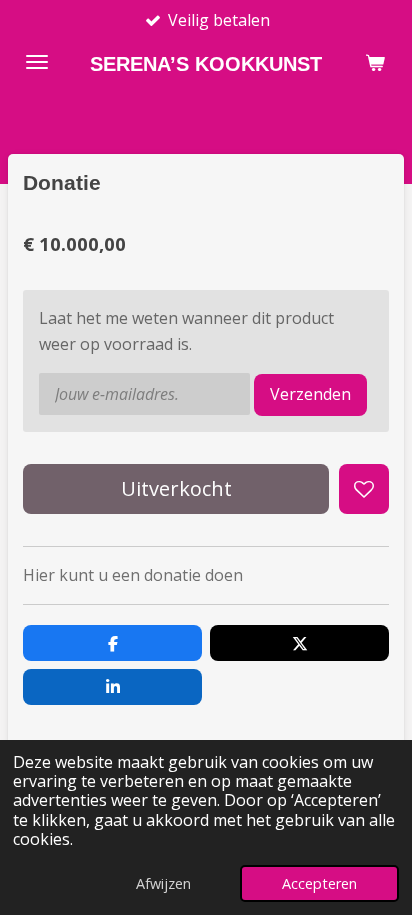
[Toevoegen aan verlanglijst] (364, 489)
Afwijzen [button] (163, 883)
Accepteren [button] (319, 883)
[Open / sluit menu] (37, 62)
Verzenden (310, 394)
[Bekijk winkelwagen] (375, 62)
